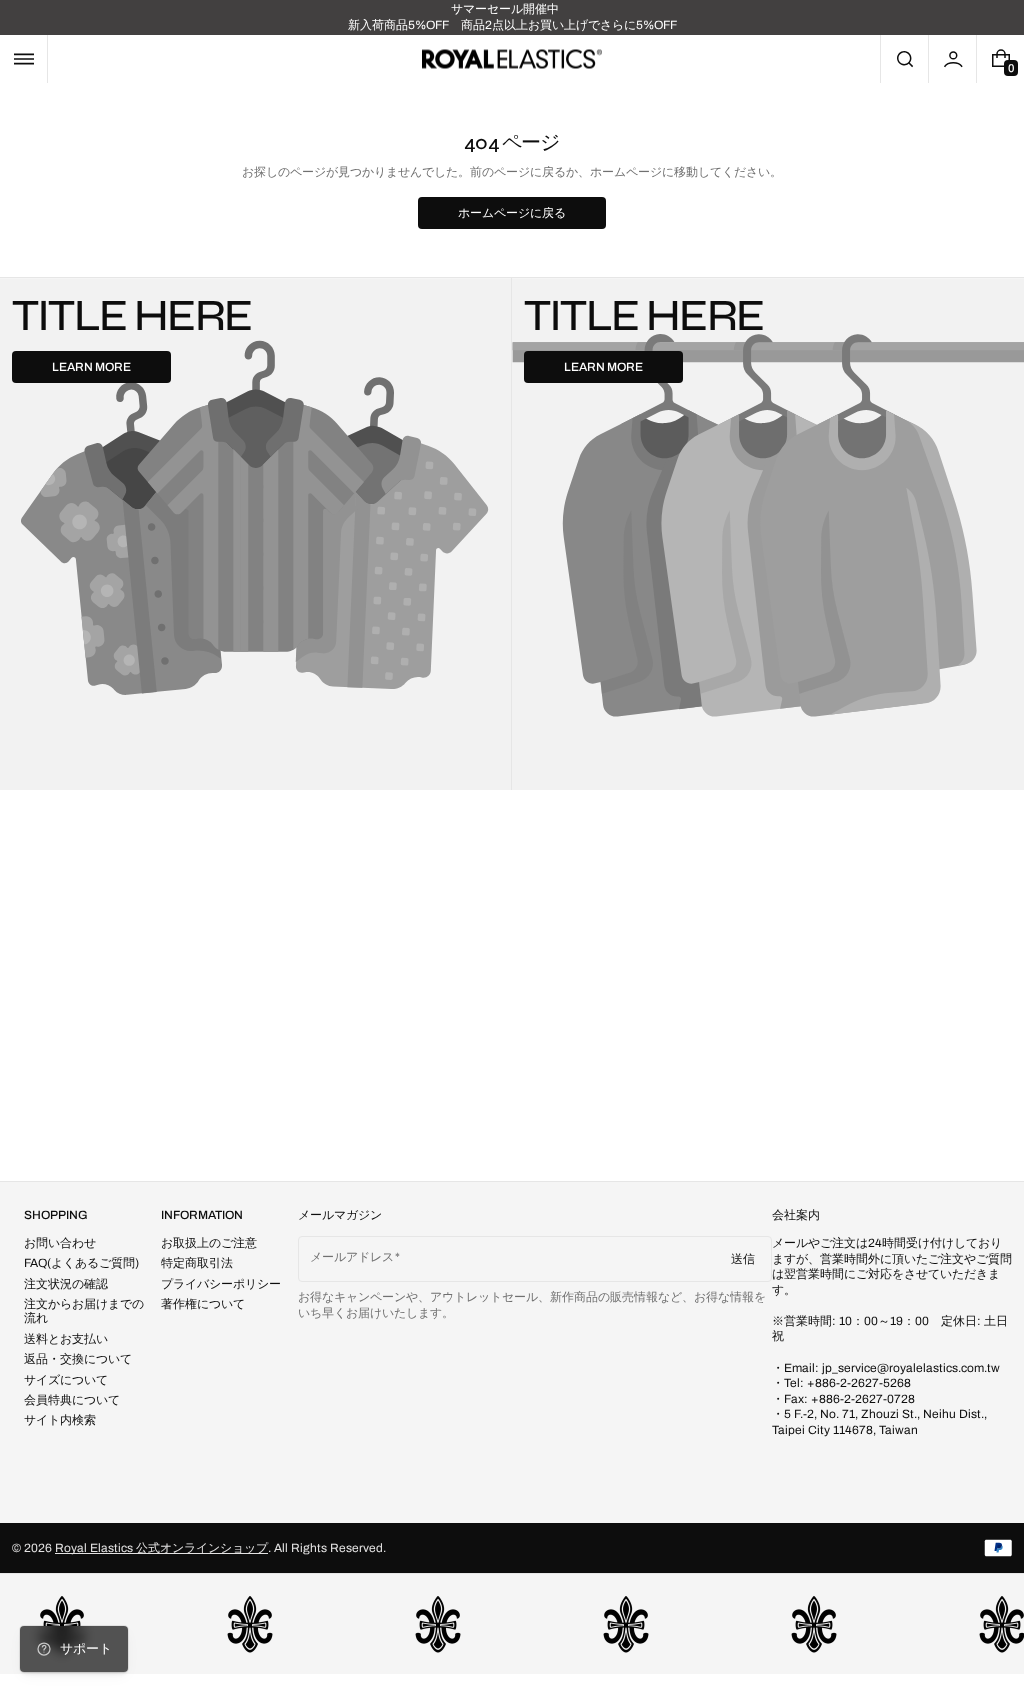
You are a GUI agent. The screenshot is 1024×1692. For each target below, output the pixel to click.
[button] (23, 59)
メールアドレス (352, 1257)
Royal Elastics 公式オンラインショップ (161, 1548)
